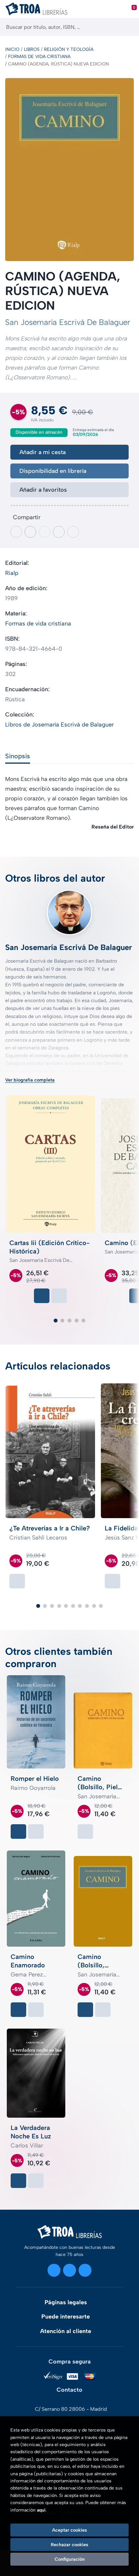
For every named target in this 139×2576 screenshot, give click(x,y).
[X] (69, 2270)
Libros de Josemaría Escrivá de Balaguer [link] (59, 725)
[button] (56, 1321)
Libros (32, 49)
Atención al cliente (66, 2331)
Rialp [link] (12, 573)
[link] (59, 1296)
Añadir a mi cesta (43, 452)
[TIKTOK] (85, 2270)
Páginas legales (66, 2302)
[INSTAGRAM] (54, 2270)
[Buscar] (128, 27)
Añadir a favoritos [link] (43, 490)
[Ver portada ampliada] (69, 170)
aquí (41, 2510)
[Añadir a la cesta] (42, 1296)
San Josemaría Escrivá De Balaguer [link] (68, 322)
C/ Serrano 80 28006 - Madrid (71, 2409)
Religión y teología (69, 49)
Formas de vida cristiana (39, 57)
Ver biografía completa (30, 1080)
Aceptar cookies (69, 2530)
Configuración (70, 2559)
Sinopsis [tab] (18, 756)
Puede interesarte (66, 2317)
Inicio (12, 49)
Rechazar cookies (69, 2545)
